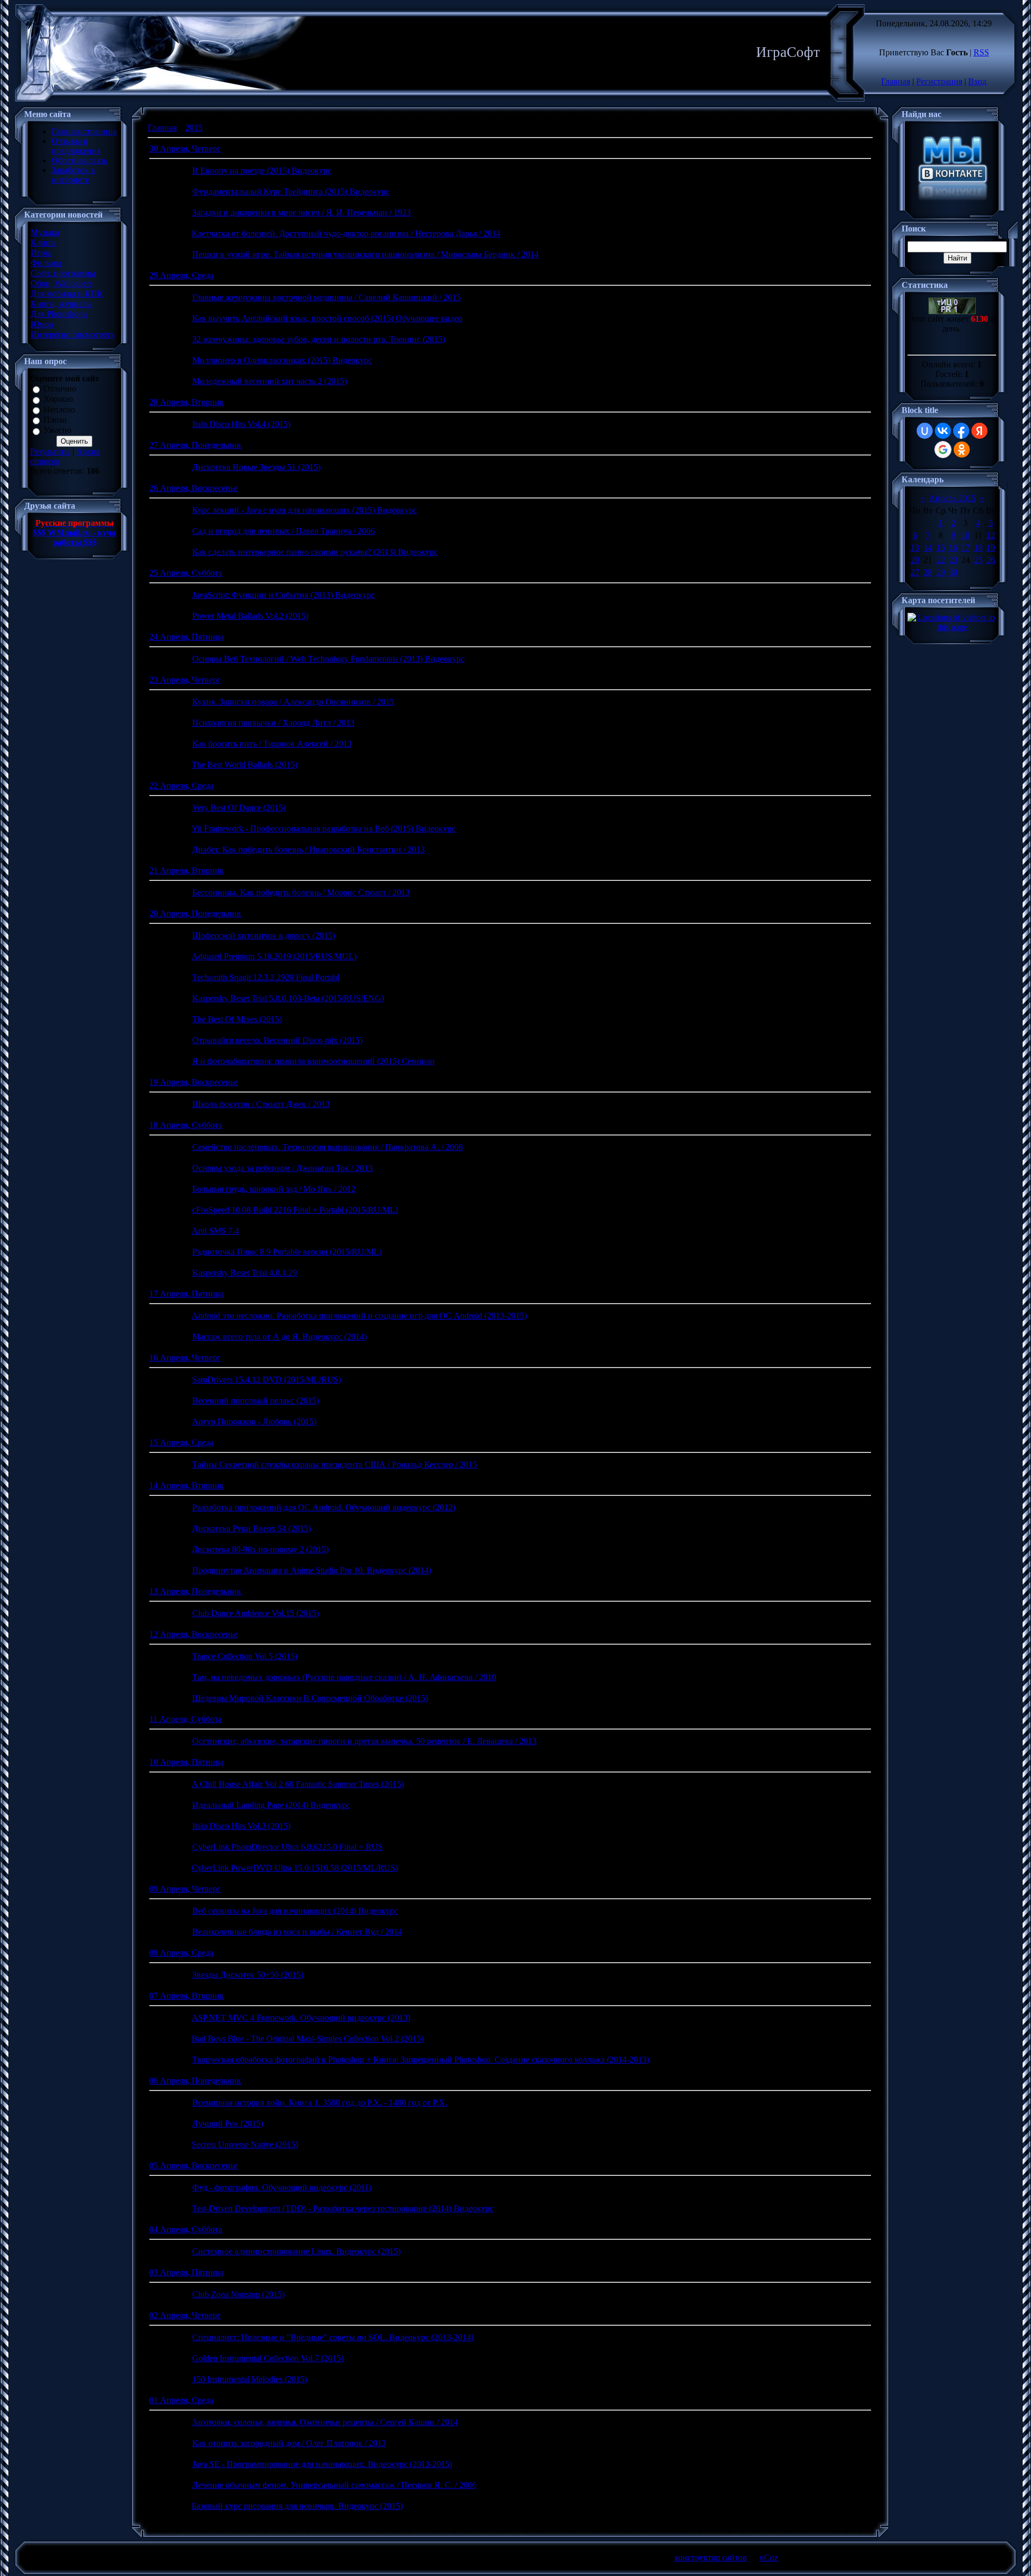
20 (915, 560)
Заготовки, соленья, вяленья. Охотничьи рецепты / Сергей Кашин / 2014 (325, 2422)
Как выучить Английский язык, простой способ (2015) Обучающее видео (327, 318)
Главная (896, 81)
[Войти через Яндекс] (979, 431)
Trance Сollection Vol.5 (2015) (245, 1656)
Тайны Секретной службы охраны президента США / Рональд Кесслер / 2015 (335, 1464)
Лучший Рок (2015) (228, 2123)
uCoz (769, 2557)
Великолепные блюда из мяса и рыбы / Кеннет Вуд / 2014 (297, 1932)
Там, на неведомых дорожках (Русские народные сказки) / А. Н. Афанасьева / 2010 (344, 1677)
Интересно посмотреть (72, 334)
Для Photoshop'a (59, 314)
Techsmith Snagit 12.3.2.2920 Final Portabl (266, 977)
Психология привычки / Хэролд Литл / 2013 (273, 723)
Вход (977, 81)
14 (928, 548)
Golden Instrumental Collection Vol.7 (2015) (268, 2358)
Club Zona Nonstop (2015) (238, 2294)
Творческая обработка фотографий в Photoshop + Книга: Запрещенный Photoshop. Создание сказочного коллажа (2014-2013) (421, 2060)
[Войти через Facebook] (961, 431)
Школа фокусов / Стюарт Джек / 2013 (261, 1104)
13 (915, 548)
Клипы (43, 243)
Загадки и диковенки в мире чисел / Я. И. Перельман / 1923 (302, 212)
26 (991, 560)
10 (965, 535)
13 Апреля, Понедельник (195, 1591)
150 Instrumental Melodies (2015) (250, 2379)
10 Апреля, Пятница (187, 1762)
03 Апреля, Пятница (187, 2272)
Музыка (45, 232)
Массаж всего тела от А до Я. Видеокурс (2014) (279, 1337)
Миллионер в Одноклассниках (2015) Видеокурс (282, 360)
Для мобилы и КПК (67, 294)
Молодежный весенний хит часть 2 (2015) (270, 381)
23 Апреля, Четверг (185, 680)
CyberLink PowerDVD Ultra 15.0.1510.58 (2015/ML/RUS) (295, 1868)
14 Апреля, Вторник (187, 1485)
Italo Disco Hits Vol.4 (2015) (241, 424)
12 (991, 535)
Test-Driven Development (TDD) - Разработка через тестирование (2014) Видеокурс (343, 2208)
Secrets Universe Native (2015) (245, 2144)
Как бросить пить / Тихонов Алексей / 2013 (272, 744)
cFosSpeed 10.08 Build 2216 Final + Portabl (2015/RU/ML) (295, 1210)
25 (978, 560)
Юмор (42, 324)
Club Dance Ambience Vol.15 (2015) (256, 1613)
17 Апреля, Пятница (187, 1294)
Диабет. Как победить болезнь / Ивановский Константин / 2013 (308, 849)
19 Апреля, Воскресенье (194, 1082)
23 (953, 560)
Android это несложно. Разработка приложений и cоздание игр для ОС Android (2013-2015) (359, 1316)
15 (941, 548)
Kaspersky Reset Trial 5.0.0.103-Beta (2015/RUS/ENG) (288, 998)
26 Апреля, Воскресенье (194, 488)
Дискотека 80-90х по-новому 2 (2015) (260, 1549)
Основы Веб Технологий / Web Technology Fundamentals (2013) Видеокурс (328, 659)
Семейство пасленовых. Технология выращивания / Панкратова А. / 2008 (328, 1147)
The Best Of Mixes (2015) (237, 1019)
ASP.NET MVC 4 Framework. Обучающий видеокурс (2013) (301, 2018)
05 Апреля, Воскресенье (194, 2165)
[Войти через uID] (925, 431)
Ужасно (57, 430)
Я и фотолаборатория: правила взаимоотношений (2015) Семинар (313, 1061)
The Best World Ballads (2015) (245, 765)
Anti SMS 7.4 (215, 1231)
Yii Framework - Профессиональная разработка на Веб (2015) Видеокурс (324, 828)
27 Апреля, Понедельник (195, 445)
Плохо (55, 420)
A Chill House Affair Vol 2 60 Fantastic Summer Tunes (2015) (298, 1784)
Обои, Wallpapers (61, 283)
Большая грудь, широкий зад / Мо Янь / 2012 (274, 1189)
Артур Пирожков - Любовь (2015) (254, 1421)
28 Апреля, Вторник (187, 402)
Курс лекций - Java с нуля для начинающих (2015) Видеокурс (304, 510)
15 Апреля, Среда (181, 1442)
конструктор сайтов (711, 2557)
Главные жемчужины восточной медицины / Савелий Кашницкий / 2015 (326, 297)
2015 (194, 128)
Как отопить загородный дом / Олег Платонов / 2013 (289, 2443)
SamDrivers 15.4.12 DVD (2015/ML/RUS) (267, 1380)
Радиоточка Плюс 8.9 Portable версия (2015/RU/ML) (287, 1252)
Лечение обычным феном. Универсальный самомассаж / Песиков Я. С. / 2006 (334, 2485)
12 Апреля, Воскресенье (194, 1634)
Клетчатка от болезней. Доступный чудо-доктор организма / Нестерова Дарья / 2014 (346, 233)
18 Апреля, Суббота (186, 1125)
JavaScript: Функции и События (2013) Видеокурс (284, 595)
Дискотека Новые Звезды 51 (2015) (256, 467)
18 (978, 548)
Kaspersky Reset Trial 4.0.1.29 (245, 1273)
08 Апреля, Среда (181, 1953)
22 (941, 560)
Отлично (60, 389)
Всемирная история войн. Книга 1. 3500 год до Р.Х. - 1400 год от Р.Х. (320, 2103)
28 (928, 572)
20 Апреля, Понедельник (195, 913)
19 (991, 548)
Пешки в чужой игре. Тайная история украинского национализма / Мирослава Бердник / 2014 (365, 254)
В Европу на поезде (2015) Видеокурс (262, 171)
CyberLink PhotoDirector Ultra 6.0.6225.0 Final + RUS (288, 1847)
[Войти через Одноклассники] (962, 450)
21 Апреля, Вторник (187, 870)
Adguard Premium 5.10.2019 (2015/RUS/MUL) (274, 956)
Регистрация (939, 81)
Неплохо (59, 410)
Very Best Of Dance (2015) (239, 808)
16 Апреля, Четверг (185, 1358)
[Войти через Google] (943, 450)
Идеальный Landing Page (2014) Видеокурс (271, 1805)
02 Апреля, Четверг (185, 2315)
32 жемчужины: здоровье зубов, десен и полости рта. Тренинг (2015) (319, 339)
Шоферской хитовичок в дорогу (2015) (264, 935)
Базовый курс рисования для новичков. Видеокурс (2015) (297, 2506)
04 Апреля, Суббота (186, 2229)
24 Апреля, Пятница (187, 637)
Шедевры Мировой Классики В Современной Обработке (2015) (310, 1698)
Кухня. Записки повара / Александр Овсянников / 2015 (293, 702)
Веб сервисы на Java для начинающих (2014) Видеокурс (295, 1911)
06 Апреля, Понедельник (195, 2081)
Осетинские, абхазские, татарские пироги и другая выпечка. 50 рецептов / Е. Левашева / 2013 (364, 1741)
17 (965, 548)
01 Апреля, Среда (181, 2400)
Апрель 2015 (952, 498)
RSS (981, 52)
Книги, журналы (61, 304)
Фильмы (46, 263)
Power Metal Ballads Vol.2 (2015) (250, 616)
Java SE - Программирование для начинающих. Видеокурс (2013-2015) (322, 2464)
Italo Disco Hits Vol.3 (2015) (241, 1826)
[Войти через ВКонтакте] (943, 431)
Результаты (50, 451)
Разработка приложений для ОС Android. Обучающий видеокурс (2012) (324, 1507)
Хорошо (58, 399)
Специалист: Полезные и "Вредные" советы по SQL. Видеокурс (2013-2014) (333, 2337)
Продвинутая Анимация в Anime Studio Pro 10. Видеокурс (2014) (312, 1570)
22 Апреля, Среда (181, 786)
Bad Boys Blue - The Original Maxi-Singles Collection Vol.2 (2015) (308, 2039)
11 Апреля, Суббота (186, 1719)
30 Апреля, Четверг (185, 149)
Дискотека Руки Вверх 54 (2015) (252, 1528)
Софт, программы (63, 273)
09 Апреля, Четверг (185, 1889)
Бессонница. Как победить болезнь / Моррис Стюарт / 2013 (301, 892)
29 (941, 572)
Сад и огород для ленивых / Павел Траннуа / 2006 (284, 531)
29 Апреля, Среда (181, 275)
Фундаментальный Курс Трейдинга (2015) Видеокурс (291, 191)
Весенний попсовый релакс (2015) (256, 1401)
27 (915, 572)
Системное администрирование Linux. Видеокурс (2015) (296, 2251)
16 (953, 548)
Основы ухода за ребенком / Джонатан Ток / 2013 (282, 1168)
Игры (41, 253)
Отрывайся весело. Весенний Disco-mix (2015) (277, 1040)
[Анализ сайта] (952, 311)
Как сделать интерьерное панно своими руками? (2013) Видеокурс (315, 552)
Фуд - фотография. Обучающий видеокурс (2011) (282, 2187)
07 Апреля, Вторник (187, 1996)
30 (953, 572)
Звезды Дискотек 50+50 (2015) (248, 1975)
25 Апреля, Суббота (186, 573)
